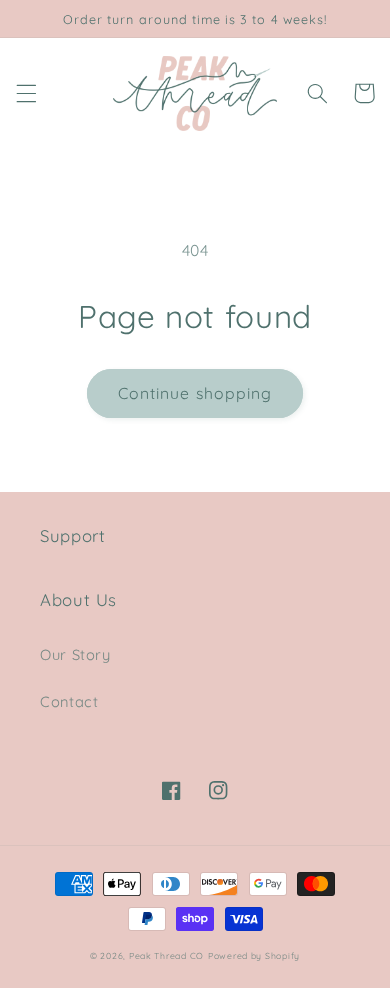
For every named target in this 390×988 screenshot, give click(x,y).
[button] (26, 93)
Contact (69, 701)
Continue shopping (195, 393)
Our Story (75, 654)
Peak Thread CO (166, 955)
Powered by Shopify (254, 955)
